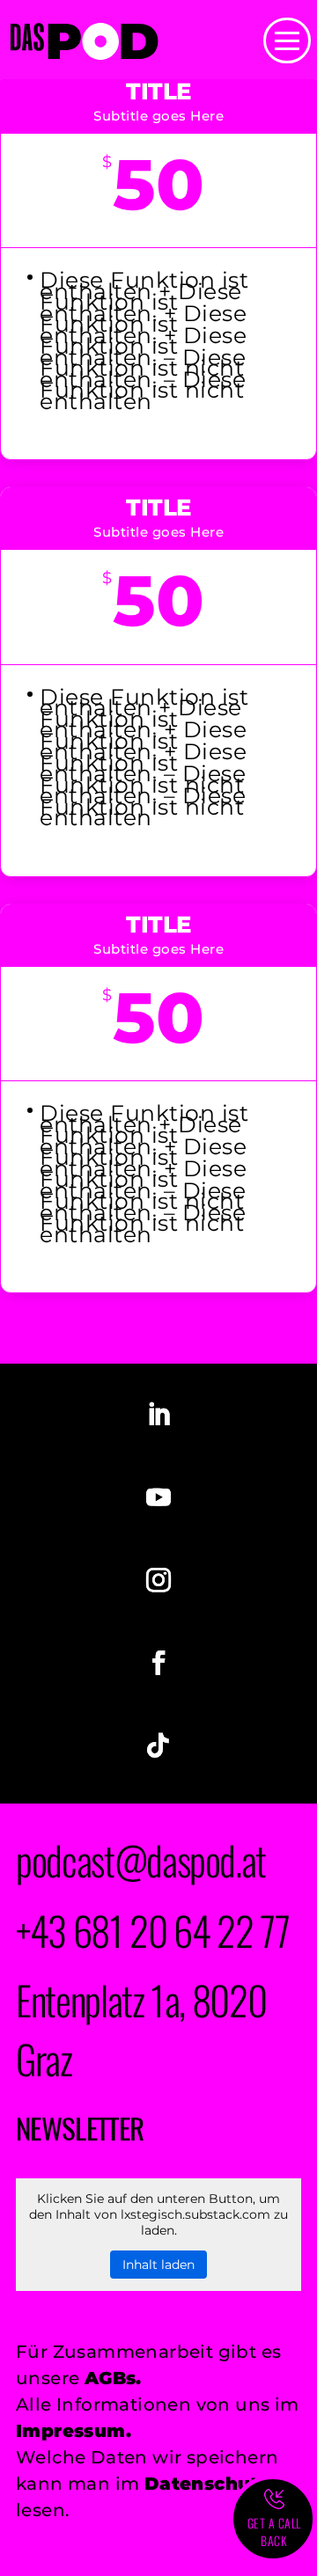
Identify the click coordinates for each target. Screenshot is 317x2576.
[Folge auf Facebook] (158, 1663)
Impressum (71, 2431)
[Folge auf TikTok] (158, 1745)
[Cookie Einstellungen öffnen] (32, 2550)
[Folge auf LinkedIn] (158, 1415)
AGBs (111, 2378)
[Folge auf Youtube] (158, 1497)
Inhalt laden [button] (158, 2265)
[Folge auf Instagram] (158, 1580)
